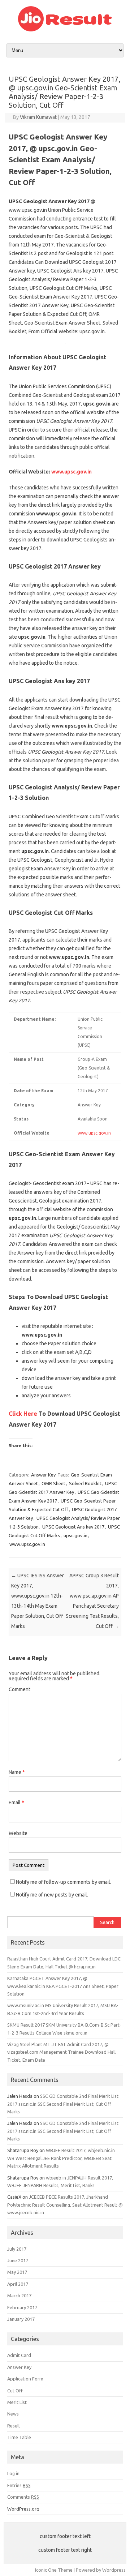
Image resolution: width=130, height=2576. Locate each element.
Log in (13, 2473)
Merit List (17, 2402)
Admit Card (19, 2355)
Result (14, 2426)
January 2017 (21, 2319)
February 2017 (22, 2307)
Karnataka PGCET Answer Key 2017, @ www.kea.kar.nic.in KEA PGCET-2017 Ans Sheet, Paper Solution (63, 1986)
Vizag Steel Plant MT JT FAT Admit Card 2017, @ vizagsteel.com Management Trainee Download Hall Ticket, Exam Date (61, 2052)
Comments (23, 2497)
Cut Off (15, 2391)
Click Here (23, 1414)
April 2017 (18, 2284)
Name (17, 1772)
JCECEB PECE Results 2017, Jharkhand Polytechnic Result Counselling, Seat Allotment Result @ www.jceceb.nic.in (65, 2205)
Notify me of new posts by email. (52, 1895)
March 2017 (19, 2296)
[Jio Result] (65, 30)
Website (18, 1833)
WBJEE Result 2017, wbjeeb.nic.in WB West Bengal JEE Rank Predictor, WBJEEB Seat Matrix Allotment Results (61, 2158)
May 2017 (17, 2272)
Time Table (19, 2437)
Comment (19, 1689)
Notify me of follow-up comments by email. (64, 1882)
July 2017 (17, 2249)
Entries (19, 2485)
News (13, 2414)
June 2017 (18, 2260)
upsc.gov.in (75, 1535)
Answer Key (43, 1475)
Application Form (25, 2379)
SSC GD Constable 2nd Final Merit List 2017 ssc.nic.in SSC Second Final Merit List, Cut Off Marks (63, 2104)
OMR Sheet (53, 1483)
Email (16, 1803)
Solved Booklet (85, 1483)
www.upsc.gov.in (71, 472)
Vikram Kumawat (38, 117)
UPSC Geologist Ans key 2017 (73, 1527)
